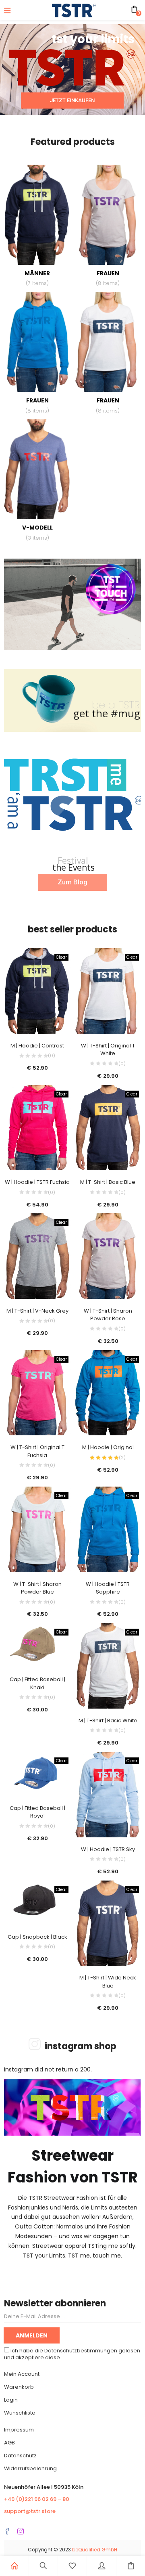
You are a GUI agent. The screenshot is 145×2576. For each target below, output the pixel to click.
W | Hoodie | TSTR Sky (108, 1849)
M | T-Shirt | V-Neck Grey (37, 1311)
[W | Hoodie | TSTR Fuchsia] (37, 1128)
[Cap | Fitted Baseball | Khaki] (37, 1645)
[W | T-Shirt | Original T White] (108, 991)
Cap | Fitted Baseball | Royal (37, 1812)
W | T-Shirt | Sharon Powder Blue (37, 1588)
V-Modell (37, 533)
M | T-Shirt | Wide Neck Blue (108, 1982)
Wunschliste (20, 2413)
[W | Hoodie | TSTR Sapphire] (108, 1529)
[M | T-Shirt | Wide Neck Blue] (108, 1923)
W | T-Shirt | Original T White (108, 1050)
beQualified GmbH (95, 2550)
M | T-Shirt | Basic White (108, 1720)
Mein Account (22, 2374)
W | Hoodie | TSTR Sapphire (108, 1588)
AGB (9, 2443)
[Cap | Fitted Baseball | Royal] (37, 1774)
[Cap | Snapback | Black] (37, 1903)
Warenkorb (19, 2387)
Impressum (19, 2430)
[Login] (101, 2566)
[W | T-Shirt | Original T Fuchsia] (37, 1393)
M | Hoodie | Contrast (37, 1046)
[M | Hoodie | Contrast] (37, 991)
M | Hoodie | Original (108, 1447)
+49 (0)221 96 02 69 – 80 (37, 2499)
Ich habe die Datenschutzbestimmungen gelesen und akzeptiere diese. (72, 2354)
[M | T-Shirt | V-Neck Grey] (37, 1256)
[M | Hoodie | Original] (108, 1393)
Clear (61, 957)
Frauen (108, 278)
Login (11, 2400)
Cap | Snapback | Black (37, 1937)
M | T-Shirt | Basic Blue (108, 1182)
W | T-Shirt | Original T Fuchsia (37, 1451)
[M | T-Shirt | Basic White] (108, 1666)
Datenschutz (20, 2456)
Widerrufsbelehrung (30, 2468)
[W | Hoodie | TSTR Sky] (108, 1795)
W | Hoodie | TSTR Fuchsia (37, 1182)
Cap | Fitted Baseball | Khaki (37, 1683)
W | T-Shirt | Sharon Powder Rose (108, 1315)
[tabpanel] (37, 1016)
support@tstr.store (30, 2511)
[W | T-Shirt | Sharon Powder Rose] (108, 1256)
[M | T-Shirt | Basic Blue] (108, 1128)
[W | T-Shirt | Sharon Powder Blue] (37, 1529)
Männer (37, 278)
